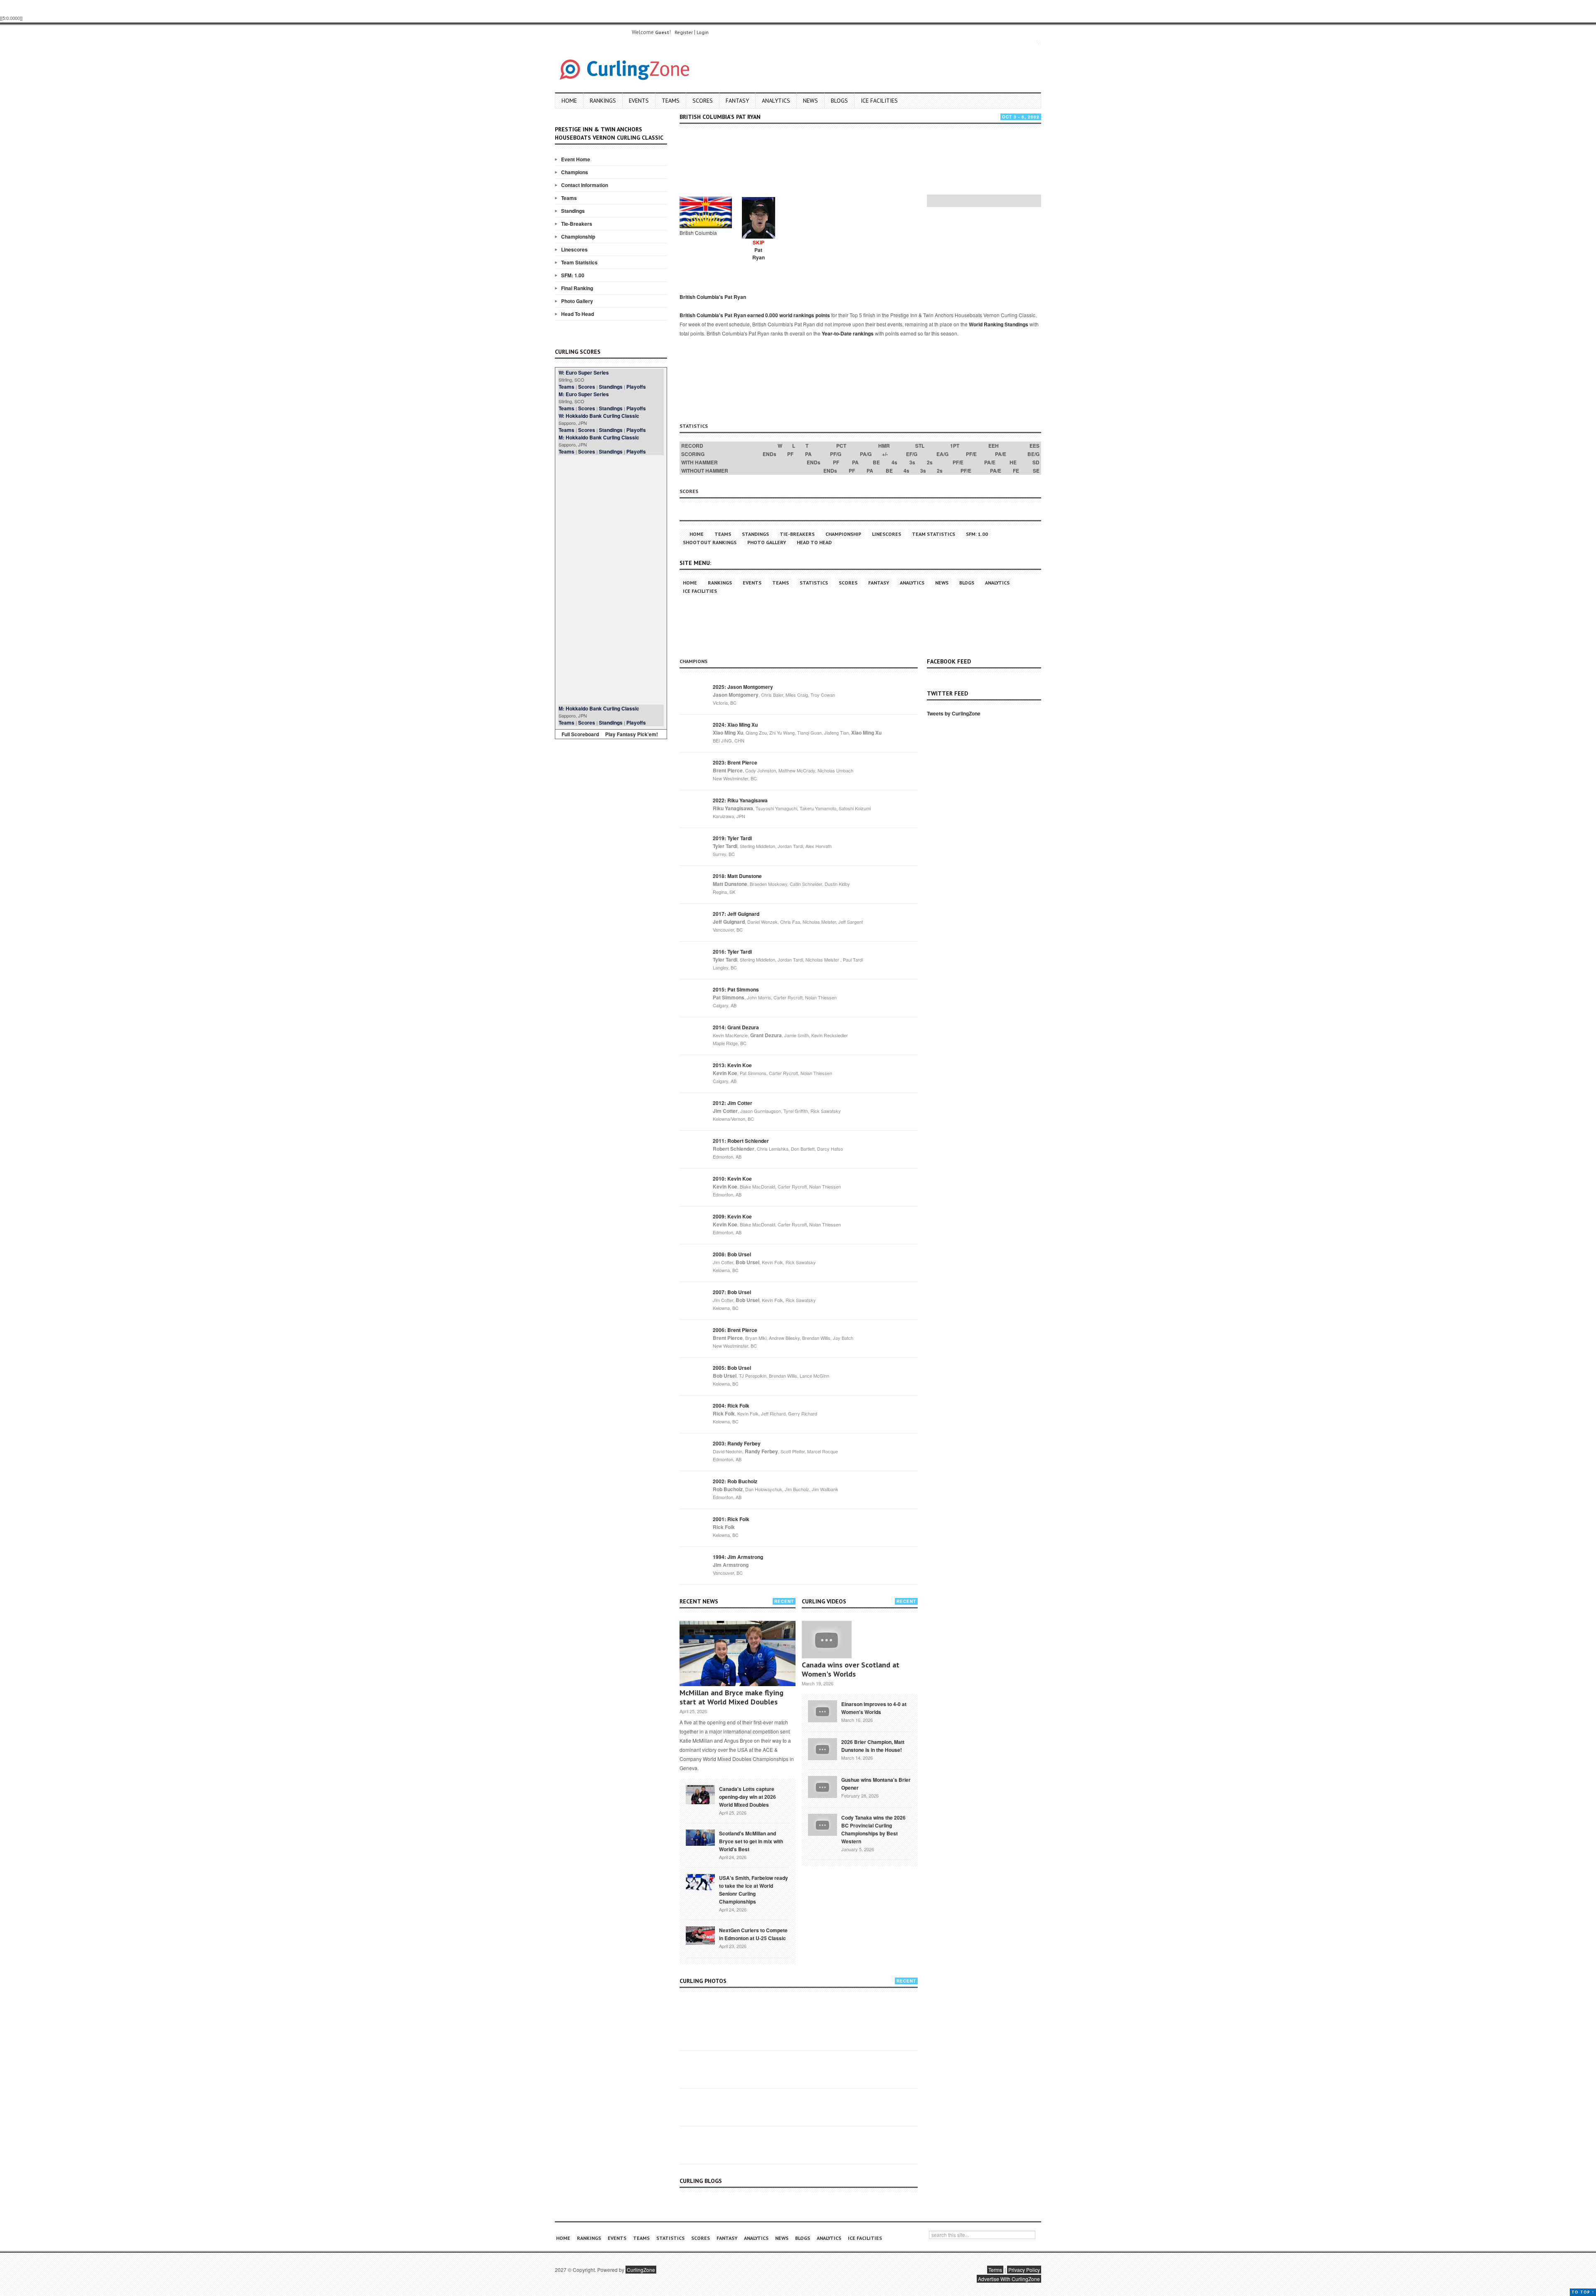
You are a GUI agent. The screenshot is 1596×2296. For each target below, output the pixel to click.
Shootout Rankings (710, 542)
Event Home (576, 159)
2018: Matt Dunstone (737, 876)
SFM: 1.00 (573, 275)
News (810, 101)
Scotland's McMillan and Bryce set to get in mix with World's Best (751, 1841)
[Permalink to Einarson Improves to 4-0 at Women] (823, 1710)
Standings (573, 211)
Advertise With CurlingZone (1009, 2279)
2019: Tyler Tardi (732, 838)
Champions (575, 172)
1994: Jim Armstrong (738, 1557)
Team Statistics (579, 262)
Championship (578, 237)
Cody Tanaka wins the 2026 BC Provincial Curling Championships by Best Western (873, 1829)
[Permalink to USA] (700, 1882)
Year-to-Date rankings (848, 333)
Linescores (574, 249)
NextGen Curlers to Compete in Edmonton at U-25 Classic (753, 1934)
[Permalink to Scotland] (700, 1837)
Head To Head (578, 314)
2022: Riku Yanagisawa (740, 800)
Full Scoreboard (580, 734)
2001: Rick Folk (731, 1519)
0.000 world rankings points (798, 315)
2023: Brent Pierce (735, 762)
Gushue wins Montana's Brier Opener (876, 1784)
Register (684, 32)
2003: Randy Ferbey (737, 1443)
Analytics (776, 101)
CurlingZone (641, 2270)
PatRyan (759, 254)
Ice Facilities (879, 101)
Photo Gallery (577, 301)
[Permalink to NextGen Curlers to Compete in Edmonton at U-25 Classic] (700, 1935)
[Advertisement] (611, 580)
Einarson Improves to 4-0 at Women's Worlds (874, 1708)
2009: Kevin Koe (732, 1216)
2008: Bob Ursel (732, 1254)
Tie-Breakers (577, 224)
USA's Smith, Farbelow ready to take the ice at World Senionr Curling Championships (754, 1890)
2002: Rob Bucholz (735, 1481)
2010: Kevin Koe (732, 1179)
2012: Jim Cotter (733, 1103)
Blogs (839, 101)
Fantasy (737, 101)
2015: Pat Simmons (736, 989)
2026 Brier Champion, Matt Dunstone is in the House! (873, 1746)
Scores (703, 101)
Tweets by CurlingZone (954, 713)
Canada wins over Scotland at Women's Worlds (851, 1669)
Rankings (603, 101)
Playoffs (636, 387)
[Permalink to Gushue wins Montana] (823, 1786)
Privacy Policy (1024, 2270)
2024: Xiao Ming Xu (735, 725)
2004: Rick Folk (731, 1406)
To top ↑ (1583, 2292)
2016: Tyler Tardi (732, 952)
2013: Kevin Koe (732, 1065)
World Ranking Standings (999, 324)
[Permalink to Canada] (700, 1794)
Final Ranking (577, 288)
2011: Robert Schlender (741, 1141)
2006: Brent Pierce (735, 1330)
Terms (995, 2270)
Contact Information (585, 185)
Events (639, 101)
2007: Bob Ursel (732, 1292)
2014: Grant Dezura (736, 1027)
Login (703, 32)
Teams (671, 101)
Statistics (814, 583)
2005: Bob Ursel (732, 1368)
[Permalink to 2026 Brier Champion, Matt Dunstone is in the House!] (823, 1748)
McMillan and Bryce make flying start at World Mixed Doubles (731, 1697)
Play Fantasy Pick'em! (632, 734)
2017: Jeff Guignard (736, 914)
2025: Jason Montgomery (743, 687)
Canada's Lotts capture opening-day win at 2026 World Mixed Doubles (748, 1797)
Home (569, 101)
